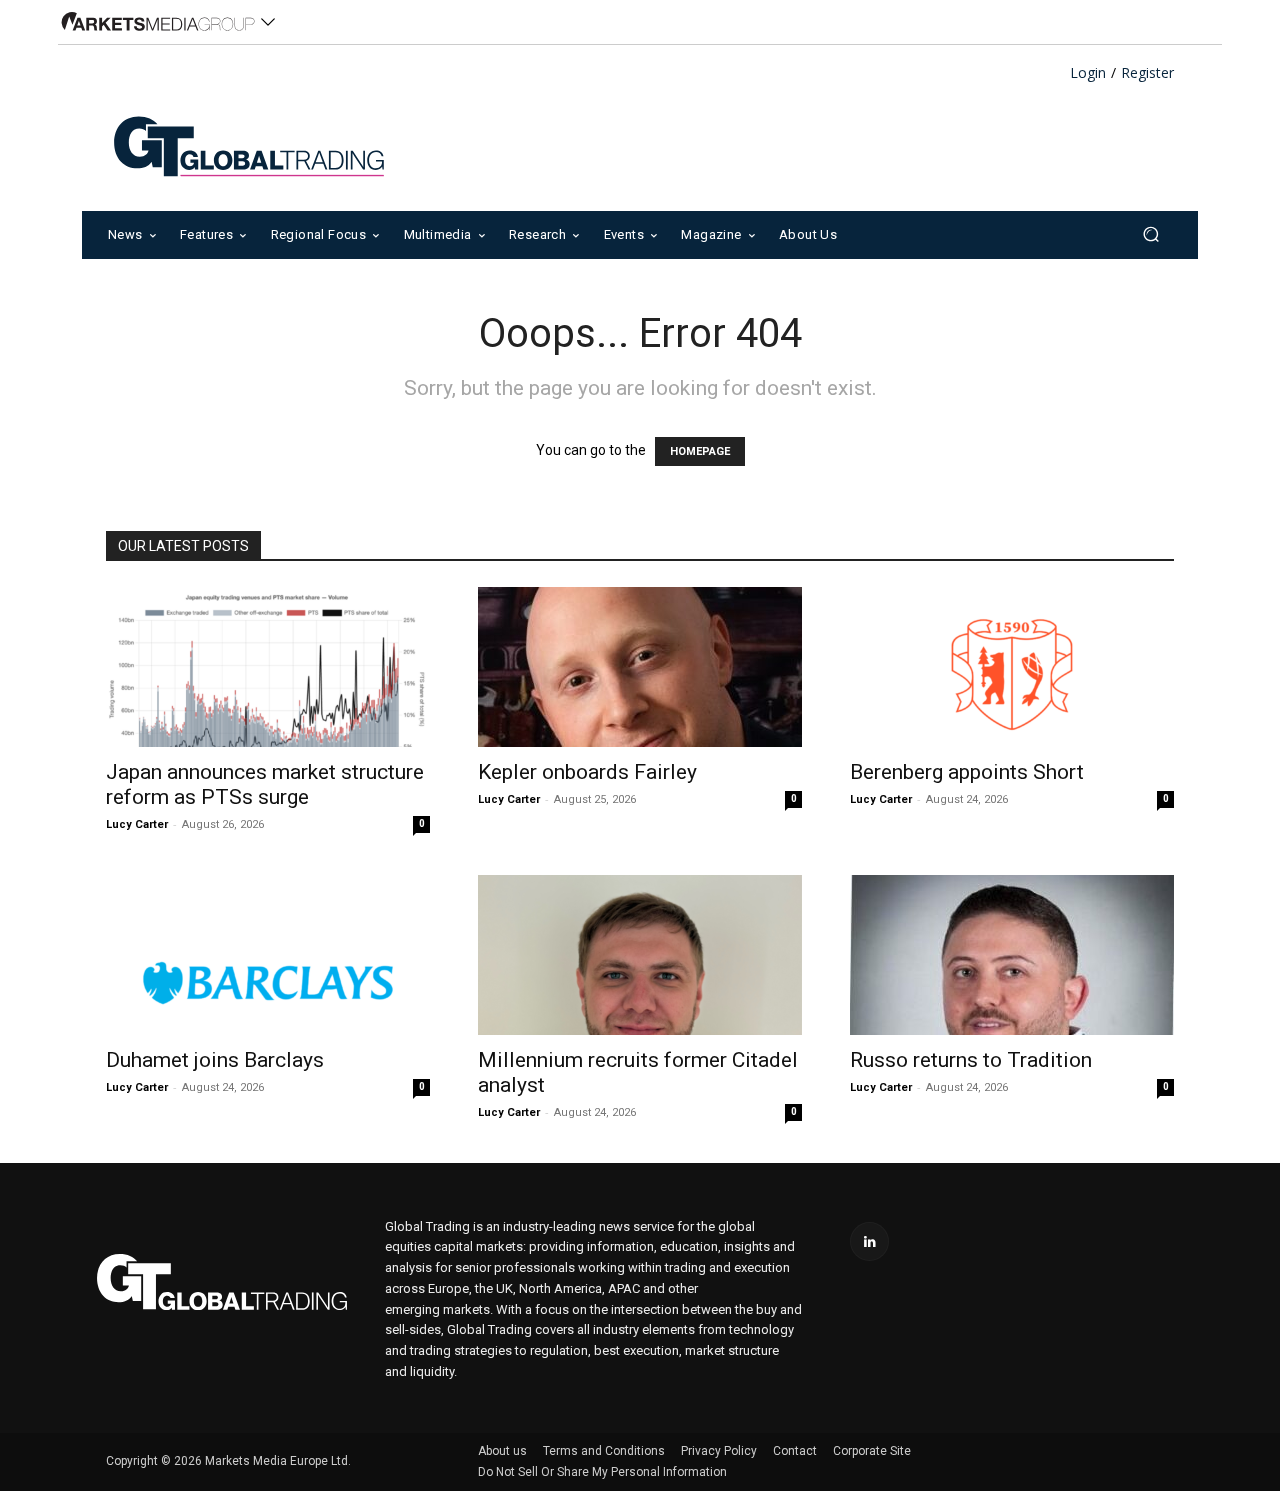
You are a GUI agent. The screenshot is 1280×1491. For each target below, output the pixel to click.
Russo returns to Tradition (971, 1060)
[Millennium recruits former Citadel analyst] (640, 955)
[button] (1150, 234)
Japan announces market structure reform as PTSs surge (265, 784)
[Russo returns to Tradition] (1012, 955)
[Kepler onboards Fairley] (640, 667)
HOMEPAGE (700, 451)
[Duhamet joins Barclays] (268, 955)
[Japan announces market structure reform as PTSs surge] (268, 667)
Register (1147, 73)
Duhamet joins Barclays (215, 1060)
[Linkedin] (869, 1241)
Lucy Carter (137, 824)
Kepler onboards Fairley (587, 772)
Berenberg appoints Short (967, 772)
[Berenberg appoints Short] (1012, 667)
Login (1088, 73)
